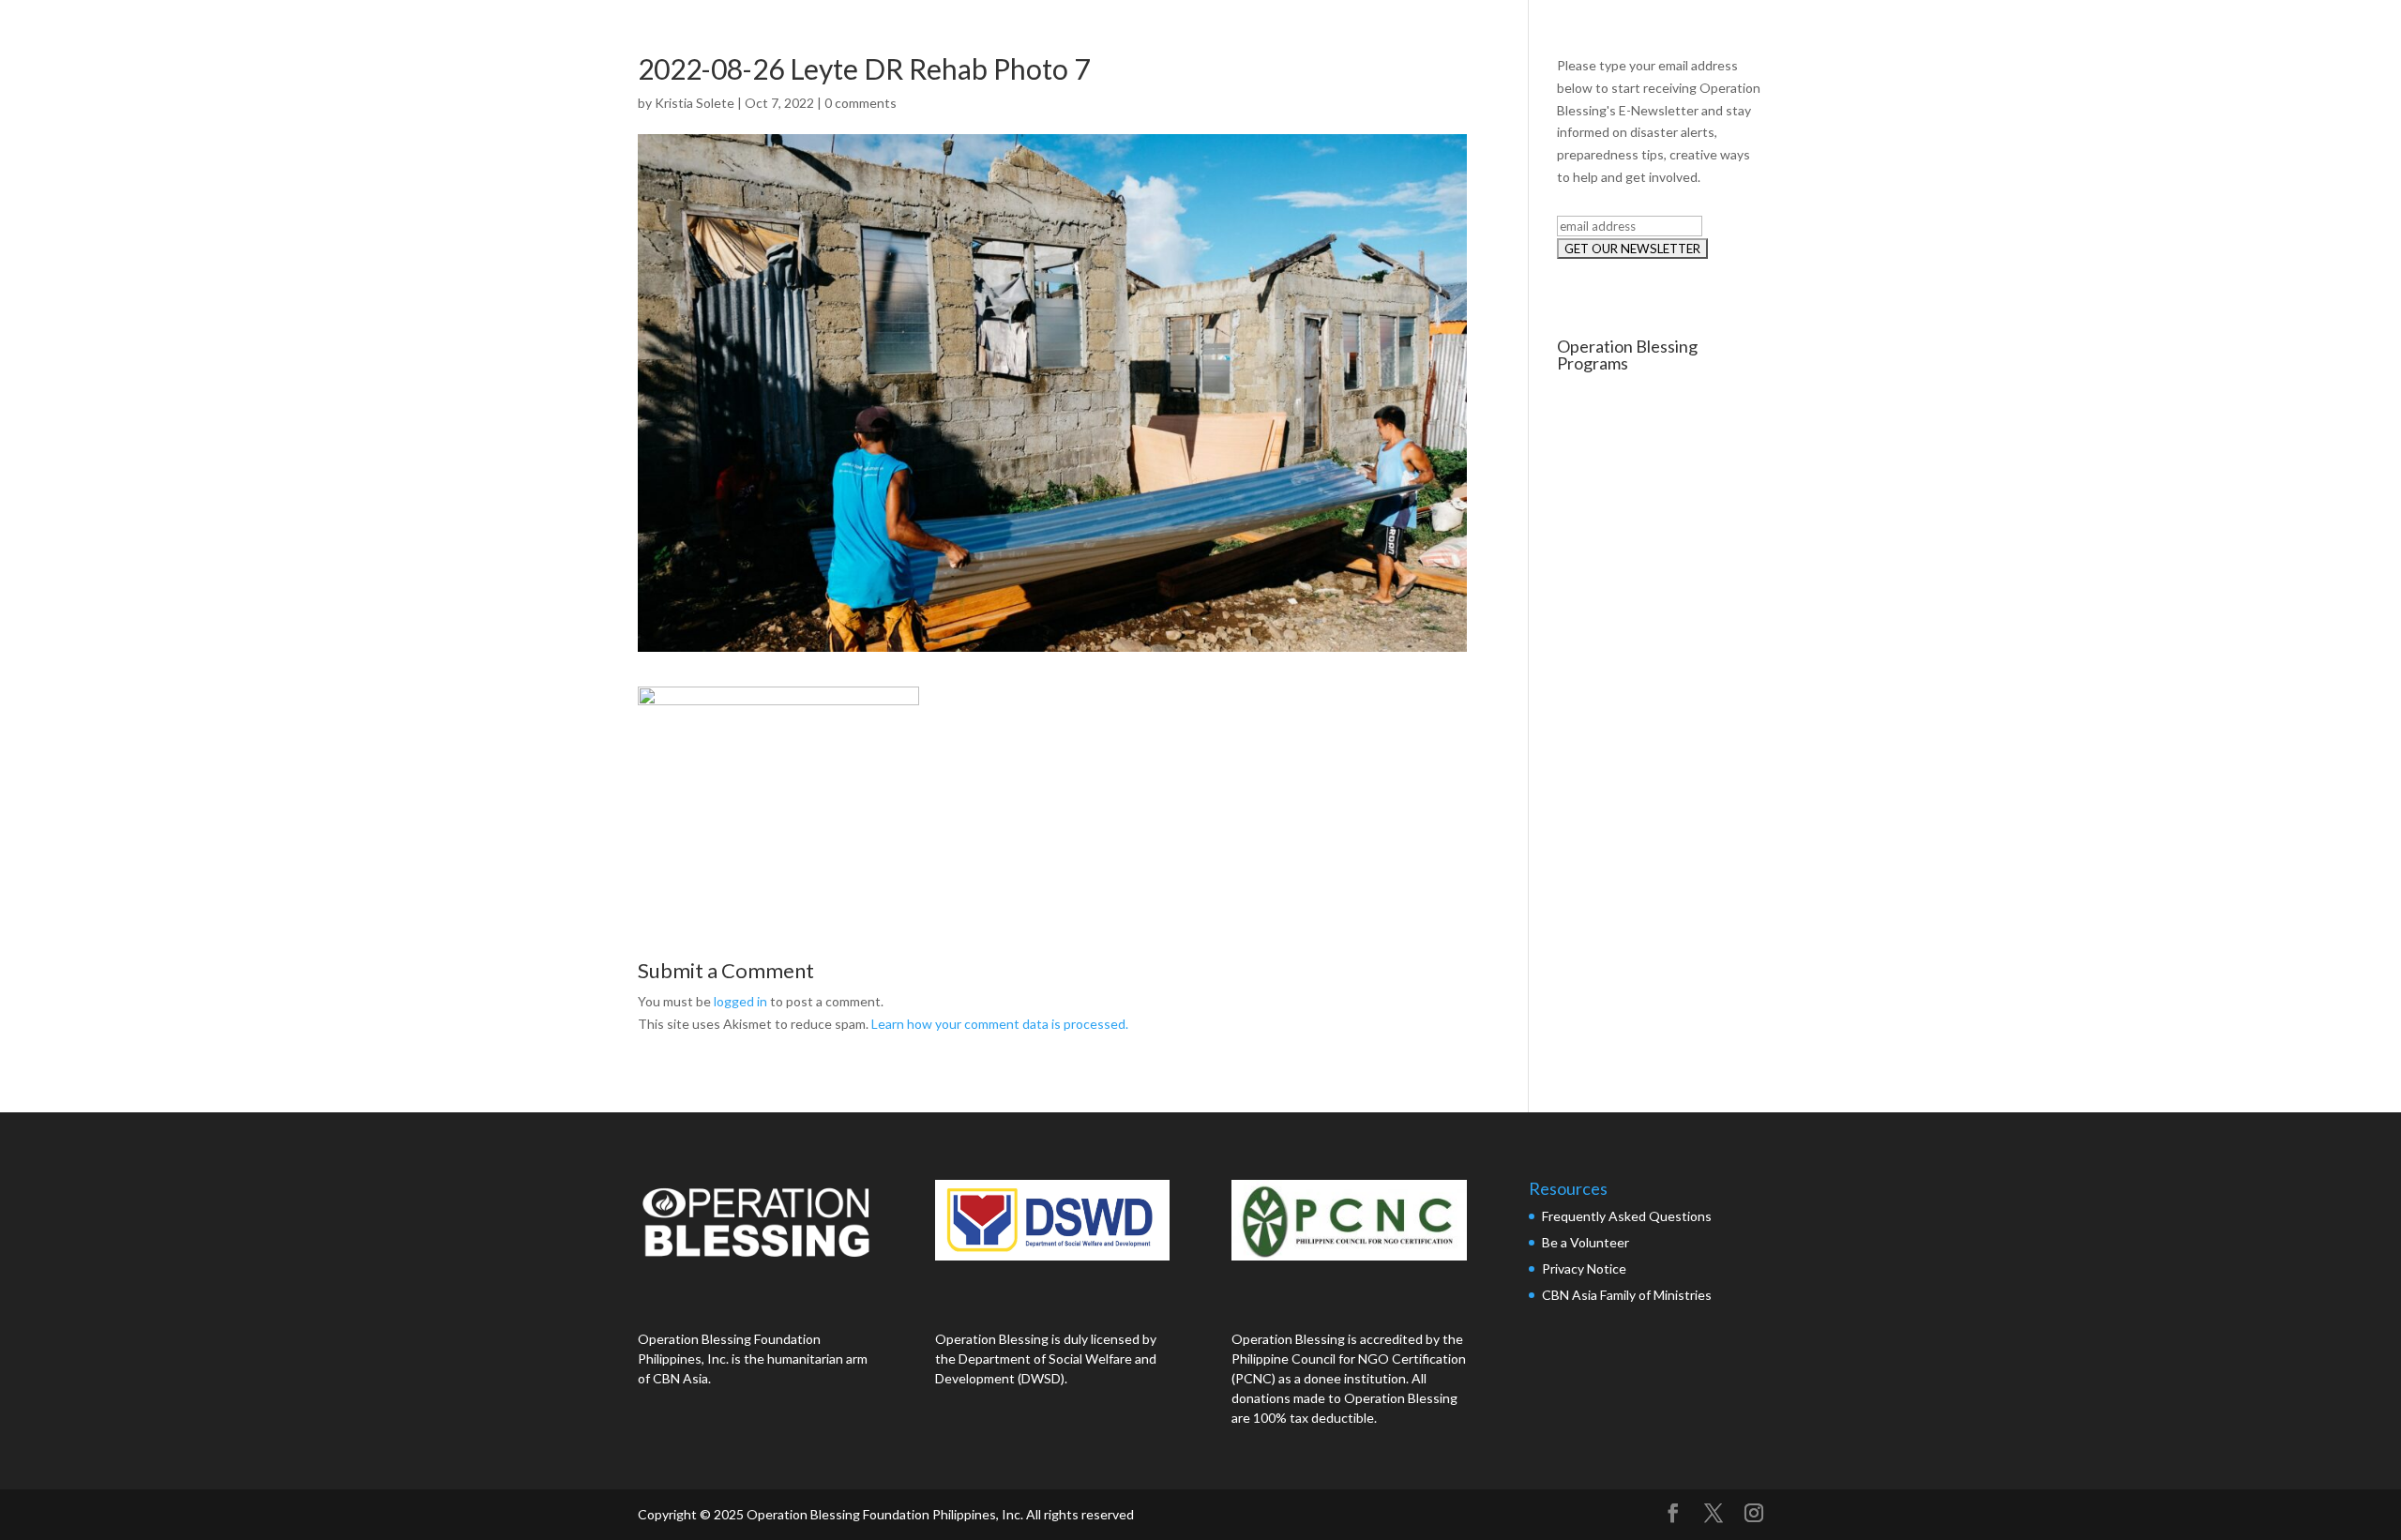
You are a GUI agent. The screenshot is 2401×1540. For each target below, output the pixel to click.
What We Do (2023, 35)
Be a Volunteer (1586, 1242)
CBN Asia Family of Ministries (1627, 1295)
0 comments (861, 103)
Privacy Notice (1584, 1268)
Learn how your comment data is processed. (1000, 1024)
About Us (1911, 35)
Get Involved (2284, 35)
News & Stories (2154, 35)
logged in (740, 1001)
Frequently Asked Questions (1628, 1216)
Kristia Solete (695, 103)
